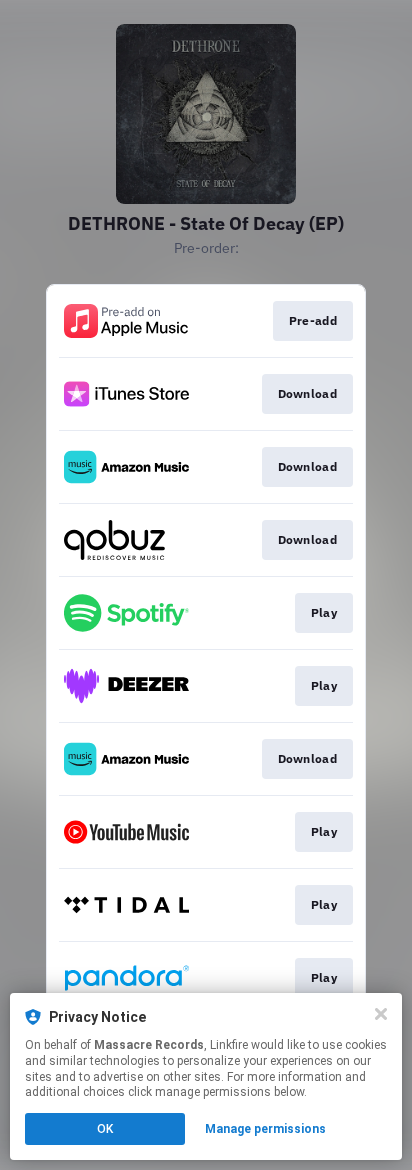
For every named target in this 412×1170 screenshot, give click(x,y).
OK (105, 1129)
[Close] (381, 1014)
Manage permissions (265, 1129)
